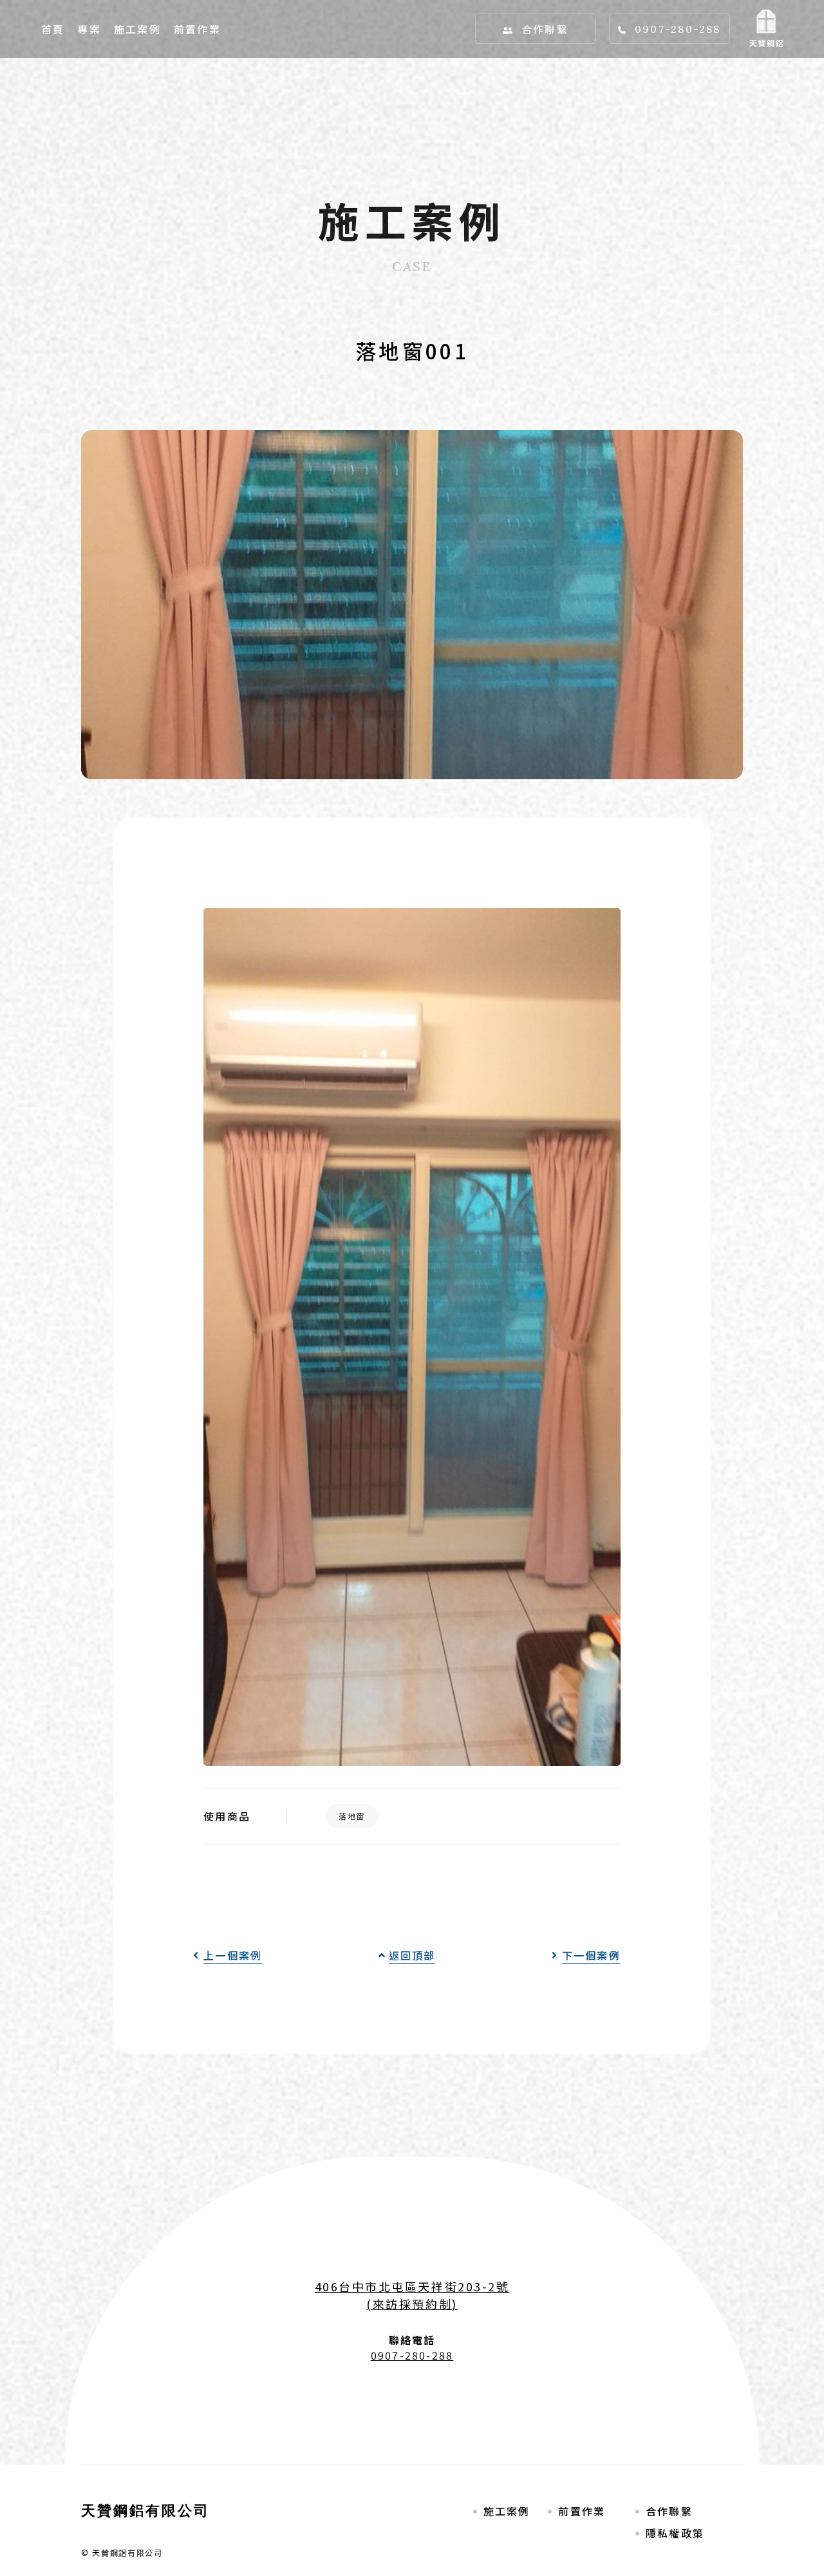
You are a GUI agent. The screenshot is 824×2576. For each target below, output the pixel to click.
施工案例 (137, 29)
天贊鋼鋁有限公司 (146, 2510)
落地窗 (352, 1816)
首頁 (53, 29)
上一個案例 (233, 1955)
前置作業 (197, 29)
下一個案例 (591, 1955)
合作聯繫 (545, 29)
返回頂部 (412, 1955)
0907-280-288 (678, 29)
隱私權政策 (675, 2533)
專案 (89, 29)
